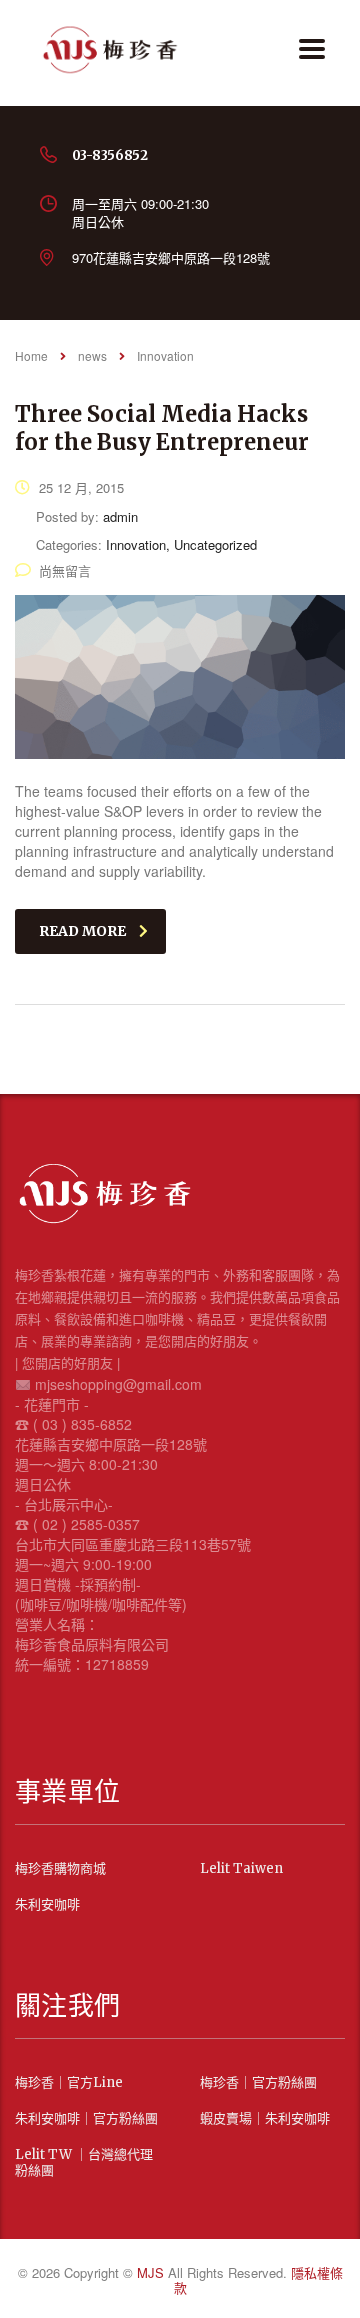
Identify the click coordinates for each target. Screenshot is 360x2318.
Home (31, 355)
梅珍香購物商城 (60, 1869)
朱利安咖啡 (47, 1905)
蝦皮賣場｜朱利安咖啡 (265, 2119)
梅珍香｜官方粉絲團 (258, 2083)
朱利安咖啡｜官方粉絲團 (86, 2119)
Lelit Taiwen (241, 1869)
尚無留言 (65, 570)
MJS (152, 2272)
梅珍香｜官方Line (69, 2083)
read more (82, 931)
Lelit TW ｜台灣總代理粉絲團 (84, 2163)
